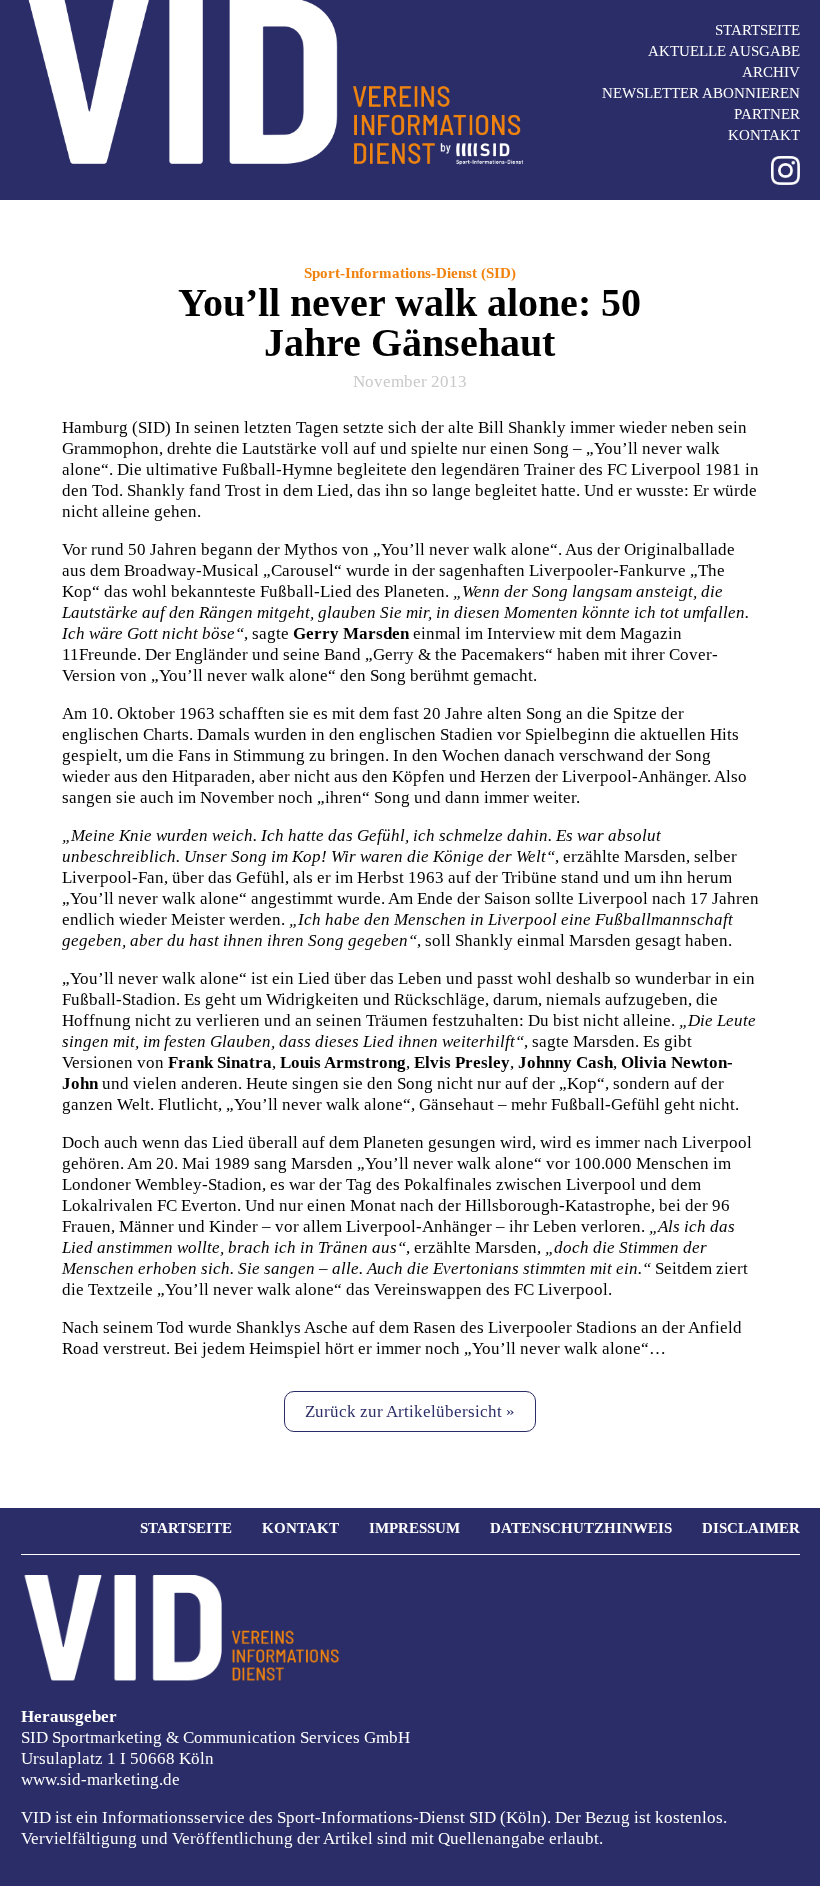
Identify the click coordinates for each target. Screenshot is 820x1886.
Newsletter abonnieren (701, 93)
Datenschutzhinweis (581, 1528)
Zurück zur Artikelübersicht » (410, 1411)
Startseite (757, 30)
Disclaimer (751, 1528)
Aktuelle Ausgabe (724, 51)
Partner (767, 114)
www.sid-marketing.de (100, 1779)
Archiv (771, 72)
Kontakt (764, 135)
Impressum (414, 1528)
